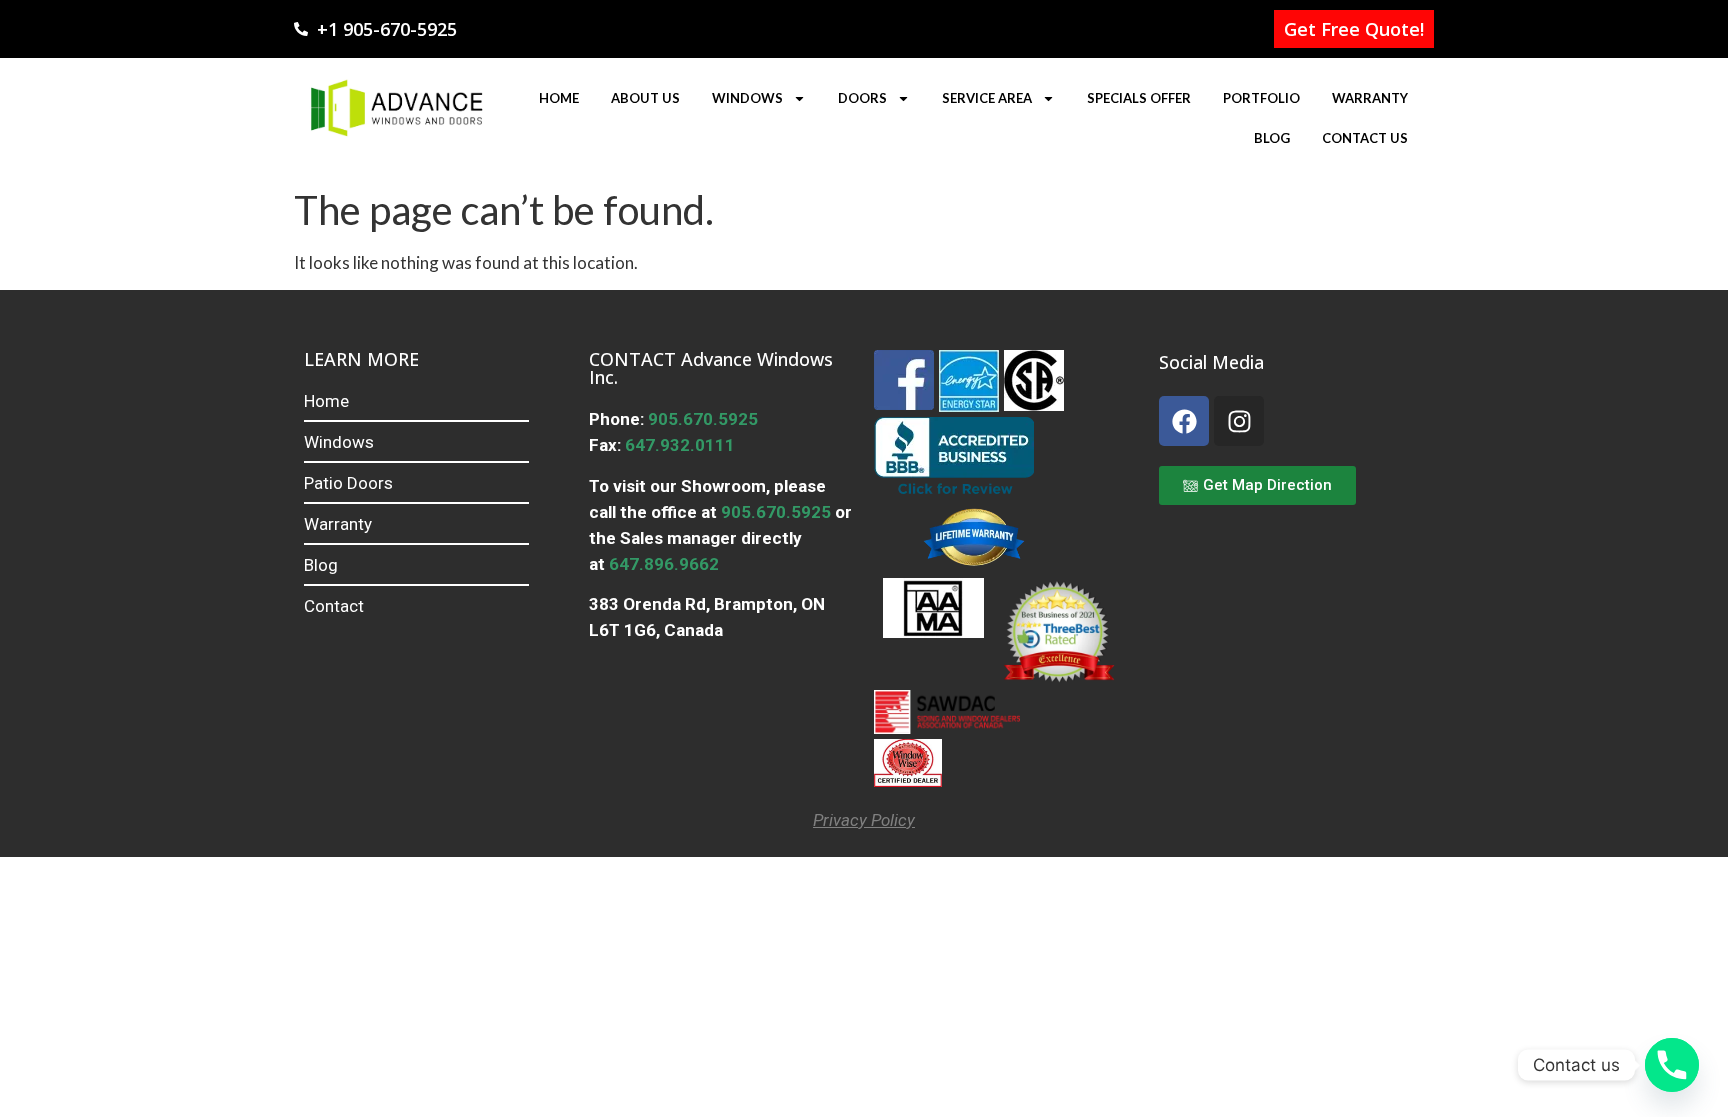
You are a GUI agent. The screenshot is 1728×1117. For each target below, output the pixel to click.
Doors (862, 98)
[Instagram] (1239, 421)
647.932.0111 (680, 445)
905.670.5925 (701, 419)
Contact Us (1365, 138)
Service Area (987, 98)
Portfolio (1261, 98)
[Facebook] (1184, 421)
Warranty (1370, 98)
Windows (747, 98)
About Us (645, 98)
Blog (1272, 138)
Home (559, 98)
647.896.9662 (664, 564)
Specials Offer (1139, 98)
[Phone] (1672, 1065)
